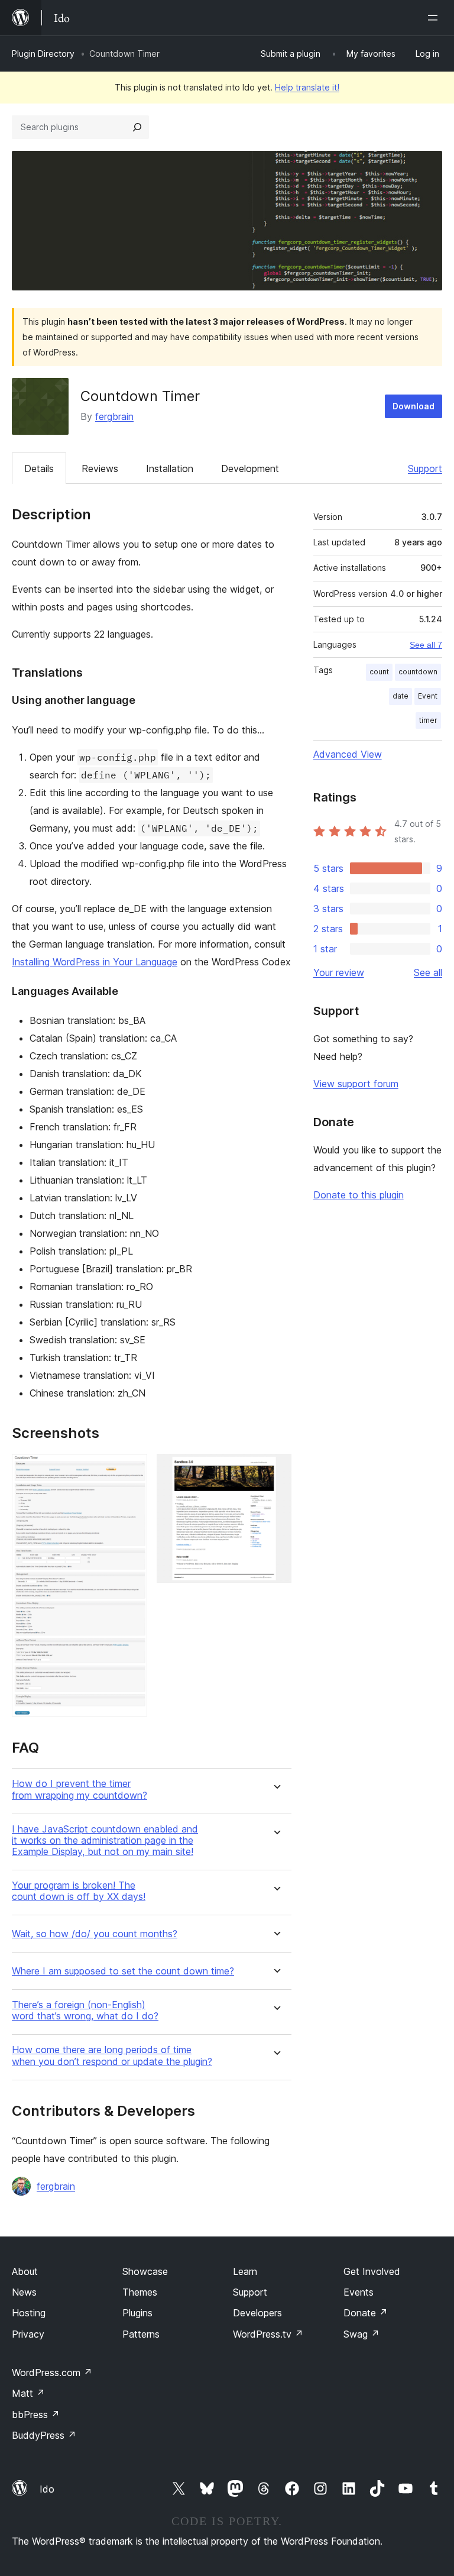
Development (250, 468)
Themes (140, 2292)
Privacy (28, 2334)
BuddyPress (44, 2435)
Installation (170, 468)
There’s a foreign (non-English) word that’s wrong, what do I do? (85, 2011)
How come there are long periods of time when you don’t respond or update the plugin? (112, 2055)
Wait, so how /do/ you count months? (95, 1934)
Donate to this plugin (359, 1195)
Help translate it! (307, 87)
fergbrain (114, 416)
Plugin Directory (43, 54)
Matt (28, 2393)
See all (428, 972)
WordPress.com (52, 2373)
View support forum (356, 1084)
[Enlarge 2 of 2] (275, 1470)
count (379, 672)
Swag (361, 2334)
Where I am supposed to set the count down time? (123, 1971)
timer (428, 720)
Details (39, 468)
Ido (47, 2489)
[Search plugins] (137, 127)
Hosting (29, 2313)
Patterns (141, 2334)
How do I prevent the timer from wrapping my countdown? (80, 1789)
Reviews (100, 468)
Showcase (145, 2271)
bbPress (36, 2415)
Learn (245, 2271)
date (401, 696)
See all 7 (426, 645)
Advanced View (348, 754)
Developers (257, 2313)
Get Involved (372, 2271)
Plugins (137, 2313)
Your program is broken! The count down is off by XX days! (79, 1891)
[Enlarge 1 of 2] (131, 1470)
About (25, 2271)
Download (414, 406)
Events (359, 2292)
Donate (366, 2313)
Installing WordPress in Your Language (95, 962)
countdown (418, 672)
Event (428, 696)
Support (425, 468)
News (24, 2292)
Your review (339, 972)
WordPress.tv (268, 2334)
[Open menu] (435, 18)
